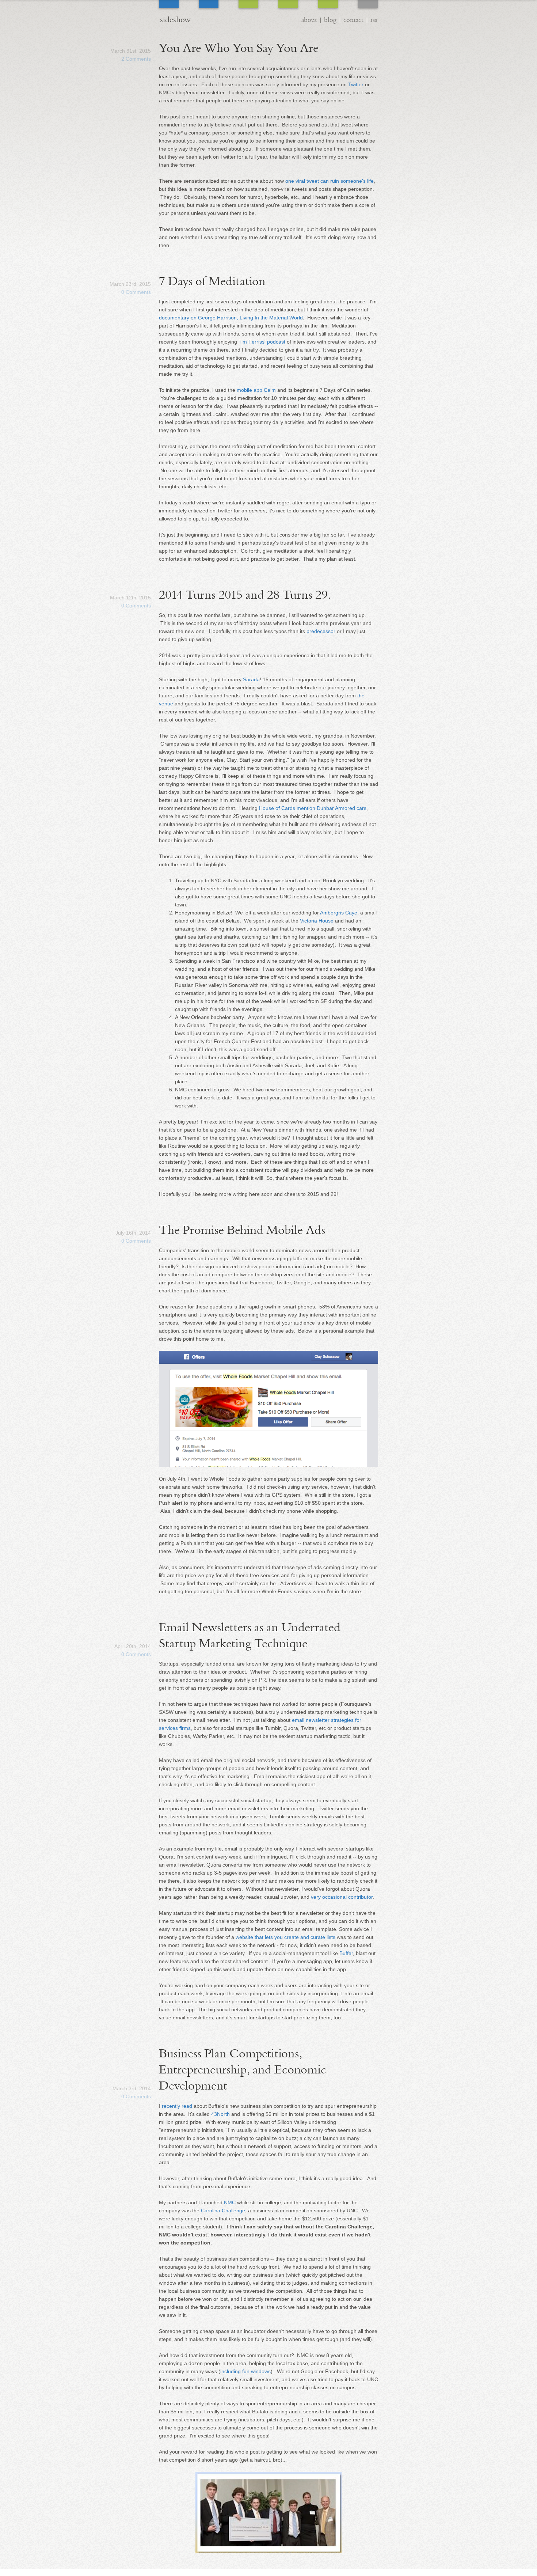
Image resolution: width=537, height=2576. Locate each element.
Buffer (346, 1953)
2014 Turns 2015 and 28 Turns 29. (245, 595)
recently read (177, 2106)
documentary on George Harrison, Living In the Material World (231, 318)
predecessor (321, 631)
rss (374, 20)
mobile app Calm (256, 390)
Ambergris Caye (339, 913)
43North (220, 2114)
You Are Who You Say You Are (239, 48)
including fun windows (245, 2371)
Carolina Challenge (223, 2211)
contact (353, 20)
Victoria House (317, 921)
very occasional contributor (342, 1897)
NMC (230, 2202)
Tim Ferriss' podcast (262, 342)
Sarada (251, 679)
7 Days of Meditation (212, 281)
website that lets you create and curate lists (285, 1937)
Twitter (356, 84)
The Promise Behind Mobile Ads (242, 1230)
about (309, 20)
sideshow (175, 20)
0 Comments (136, 292)
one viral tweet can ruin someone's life (330, 181)
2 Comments (136, 59)
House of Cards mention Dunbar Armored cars (313, 808)
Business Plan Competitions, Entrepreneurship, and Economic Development (243, 2070)
